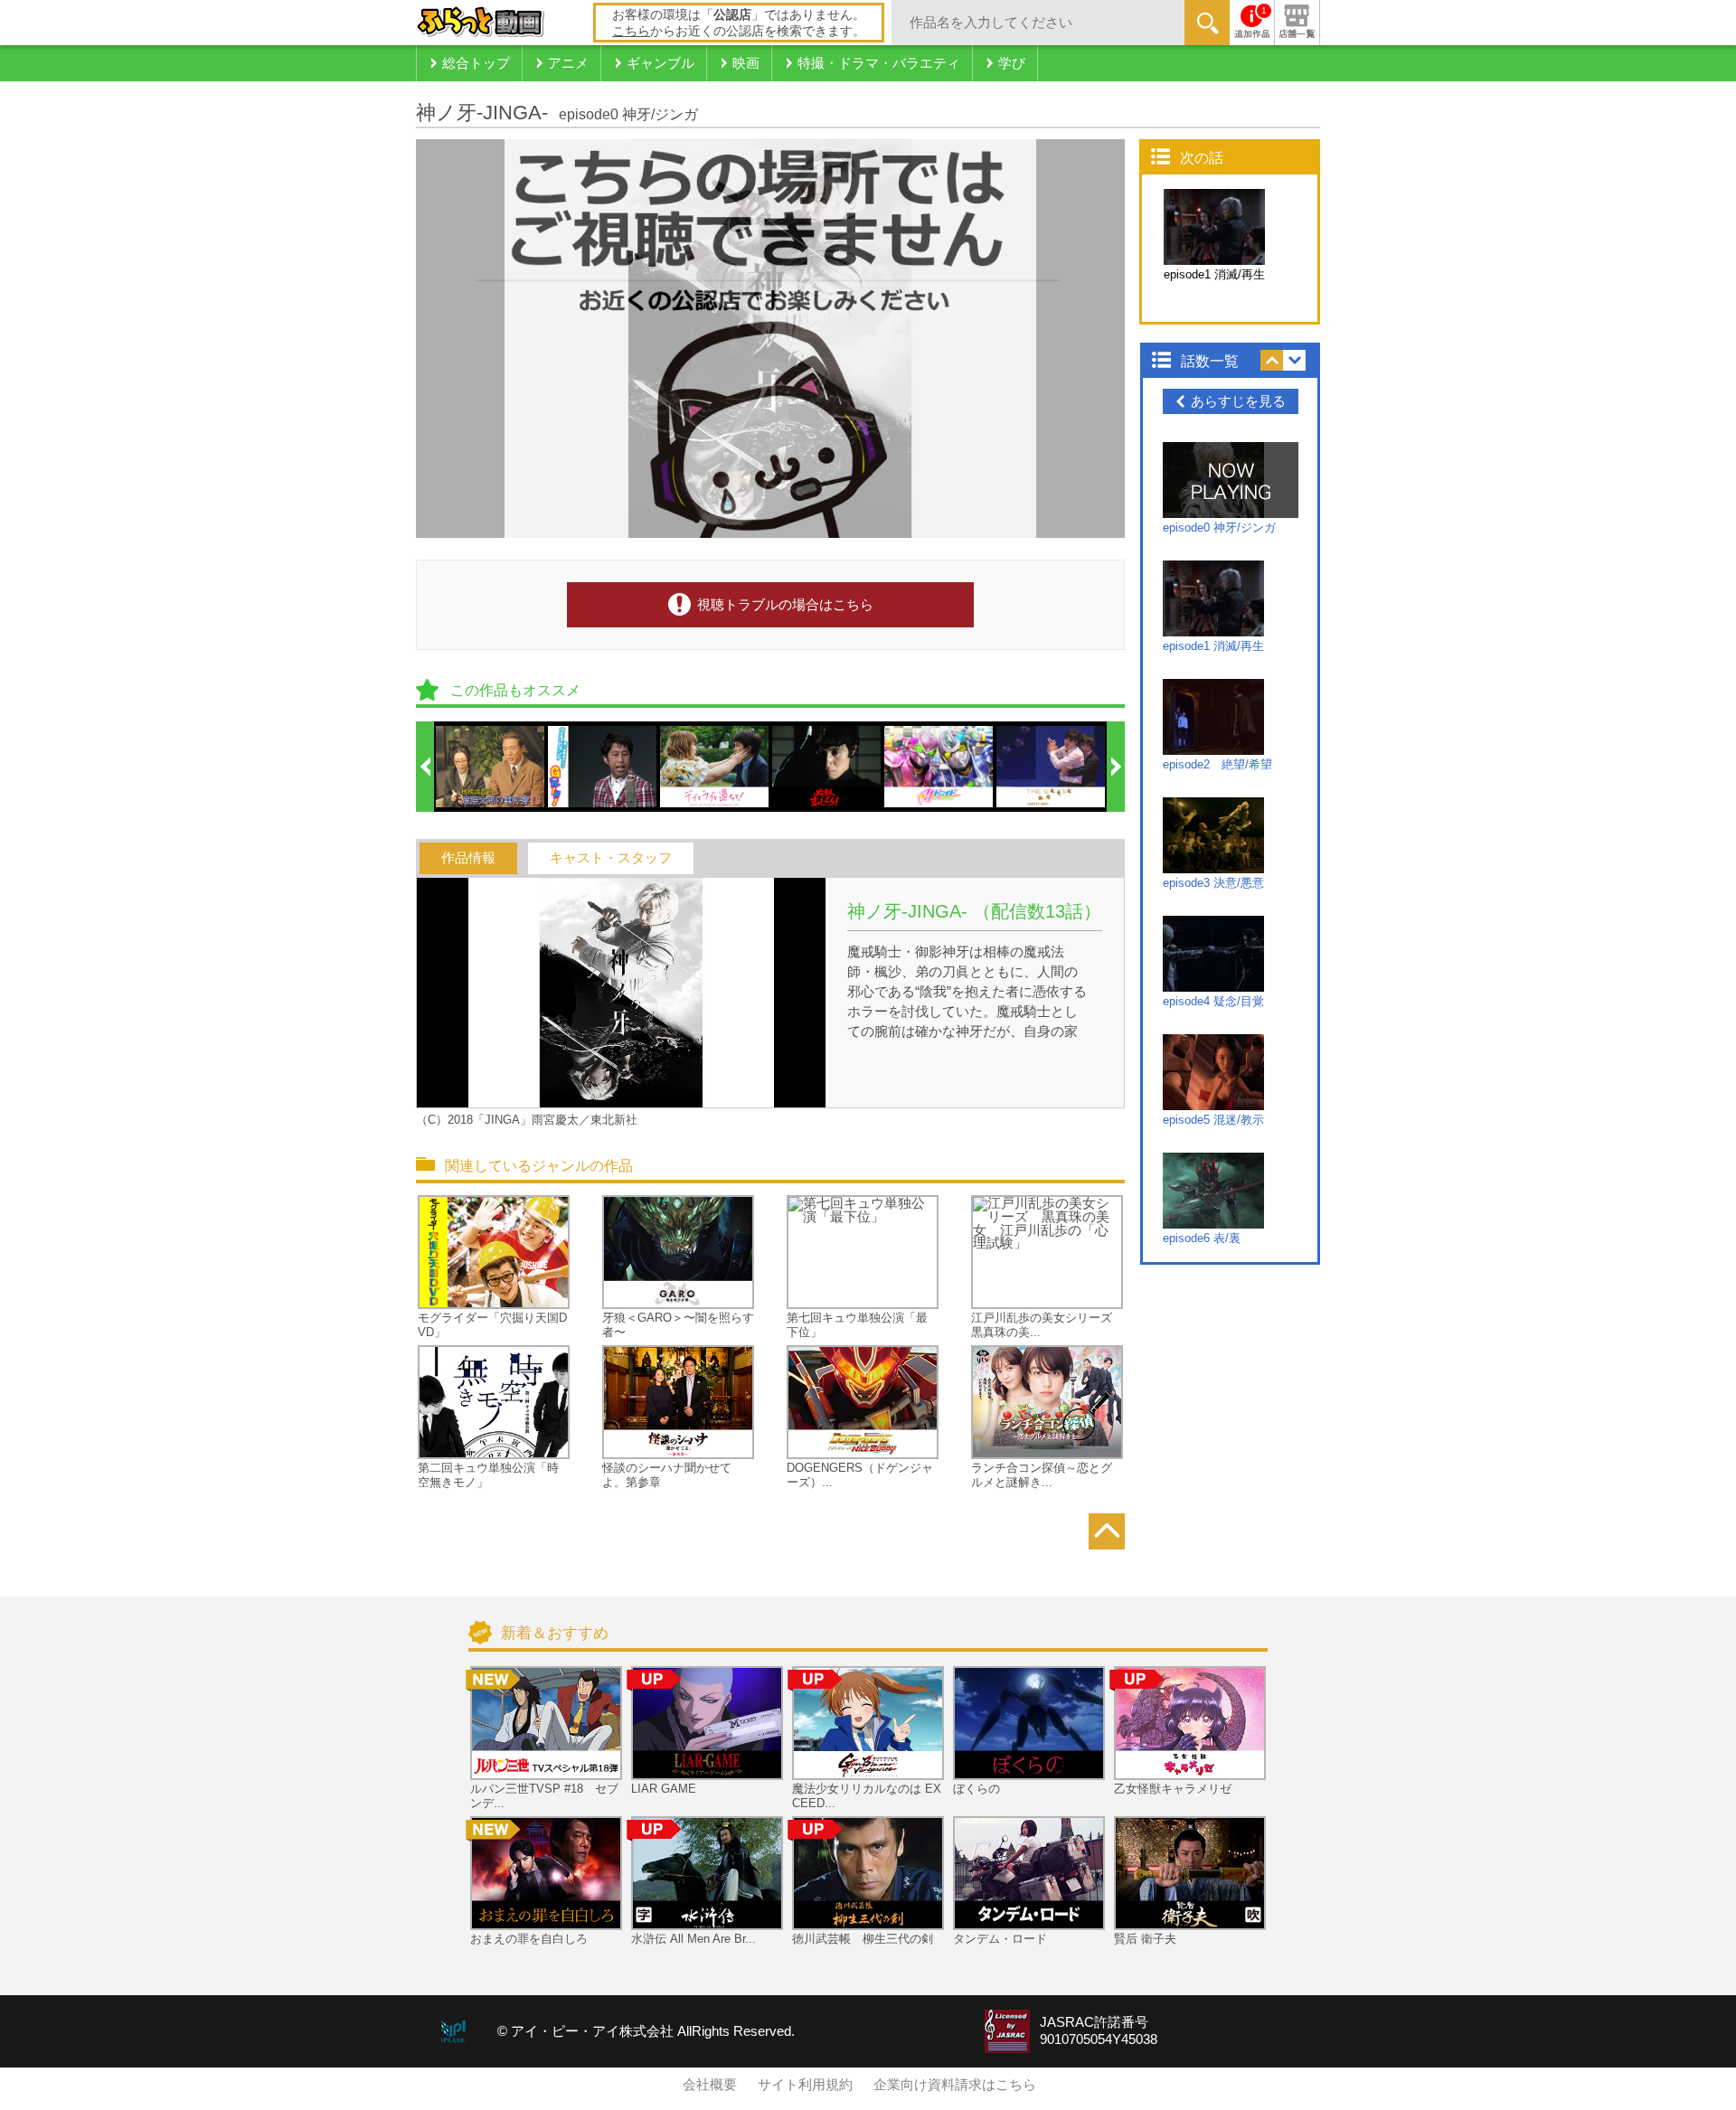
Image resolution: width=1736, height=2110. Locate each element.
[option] (491, 767)
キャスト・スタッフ (611, 858)
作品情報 (468, 858)
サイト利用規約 (805, 2085)
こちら (631, 31)
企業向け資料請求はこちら (955, 2085)
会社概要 (710, 2085)
